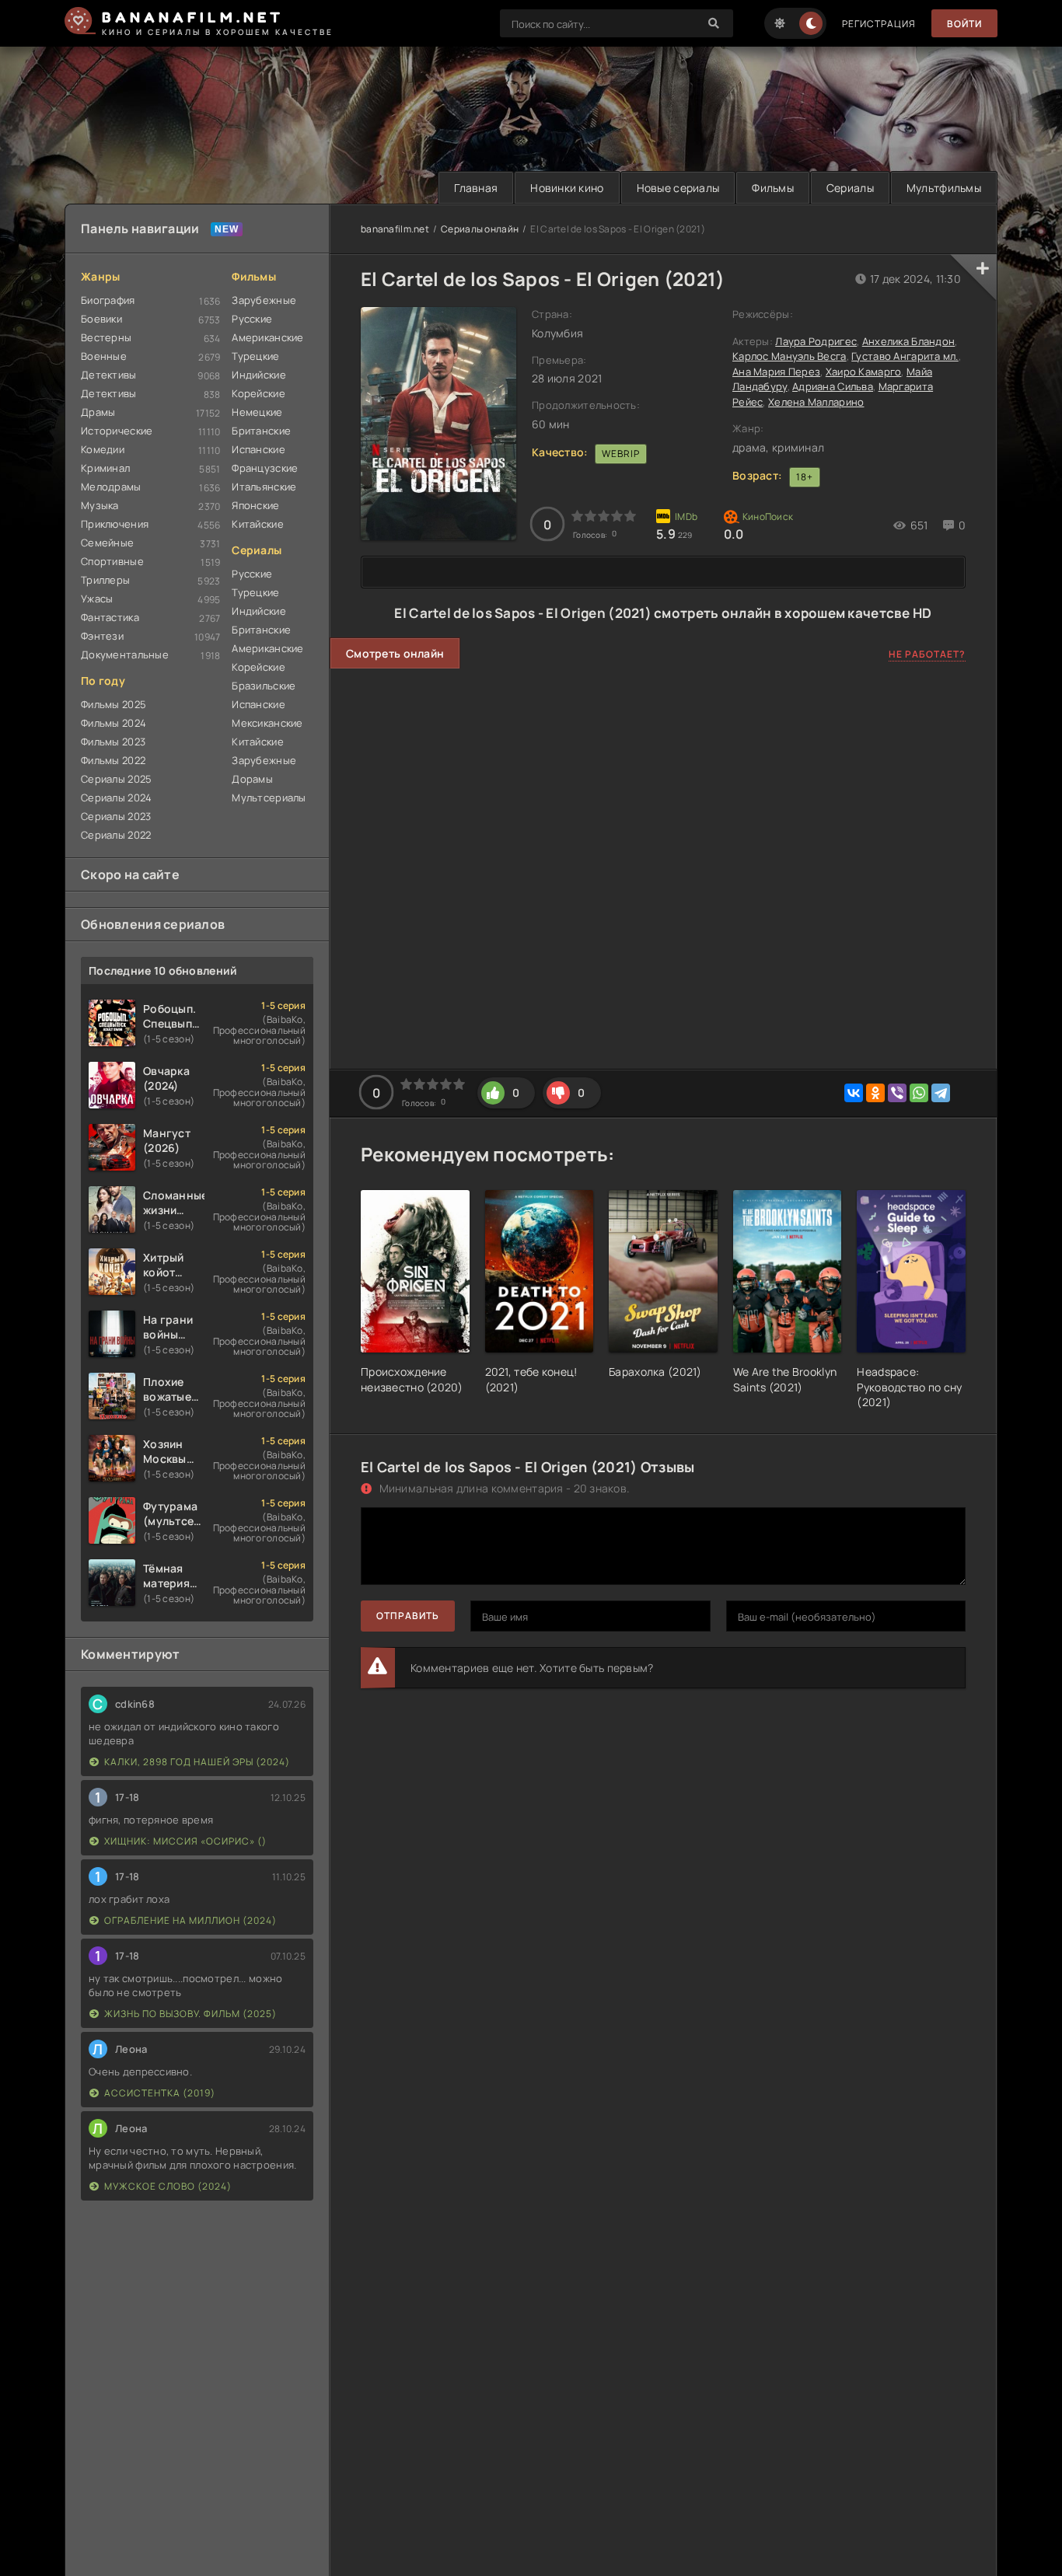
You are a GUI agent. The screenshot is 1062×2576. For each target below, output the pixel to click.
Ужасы (97, 599)
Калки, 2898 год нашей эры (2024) (197, 1762)
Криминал (105, 468)
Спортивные (112, 561)
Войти (964, 24)
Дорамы (252, 779)
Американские (267, 337)
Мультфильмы (944, 188)
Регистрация (879, 24)
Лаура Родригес (816, 341)
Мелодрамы (111, 487)
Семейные (107, 543)
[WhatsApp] (919, 1093)
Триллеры (105, 580)
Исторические (117, 431)
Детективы (109, 375)
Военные (104, 356)
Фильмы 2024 (114, 723)
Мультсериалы (269, 798)
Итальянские (264, 487)
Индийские (259, 375)
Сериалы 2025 (116, 779)
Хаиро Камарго (864, 372)
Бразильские (264, 686)
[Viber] (897, 1093)
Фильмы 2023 (113, 742)
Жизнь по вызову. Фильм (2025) (190, 2014)
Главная (476, 188)
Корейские (259, 393)
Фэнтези (102, 636)
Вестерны (106, 337)
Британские (261, 431)
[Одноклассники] (875, 1093)
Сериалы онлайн (480, 229)
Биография (108, 300)
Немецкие (257, 412)
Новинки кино (567, 188)
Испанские (259, 449)
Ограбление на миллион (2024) (190, 1920)
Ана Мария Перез (776, 372)
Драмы (98, 412)
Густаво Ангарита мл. (905, 356)
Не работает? (927, 654)
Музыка (100, 505)
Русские (252, 319)
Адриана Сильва (833, 386)
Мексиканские (267, 723)
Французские (265, 468)
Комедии (103, 449)
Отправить (408, 1616)
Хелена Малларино (816, 402)
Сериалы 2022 (116, 835)
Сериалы (850, 188)
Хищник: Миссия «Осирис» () (185, 1841)
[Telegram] (941, 1093)
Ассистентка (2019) (160, 2093)
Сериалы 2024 (116, 798)
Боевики (101, 319)
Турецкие (255, 356)
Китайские (258, 524)
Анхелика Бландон (908, 341)
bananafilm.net (395, 229)
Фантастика (110, 617)
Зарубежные (264, 300)
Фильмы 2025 (114, 704)
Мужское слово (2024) (168, 2186)
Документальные (125, 654)
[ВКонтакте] (854, 1093)
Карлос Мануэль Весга (790, 356)
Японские (255, 505)
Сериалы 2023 (116, 816)
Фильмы (773, 188)
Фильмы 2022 (113, 760)
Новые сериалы (678, 188)
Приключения (115, 524)
